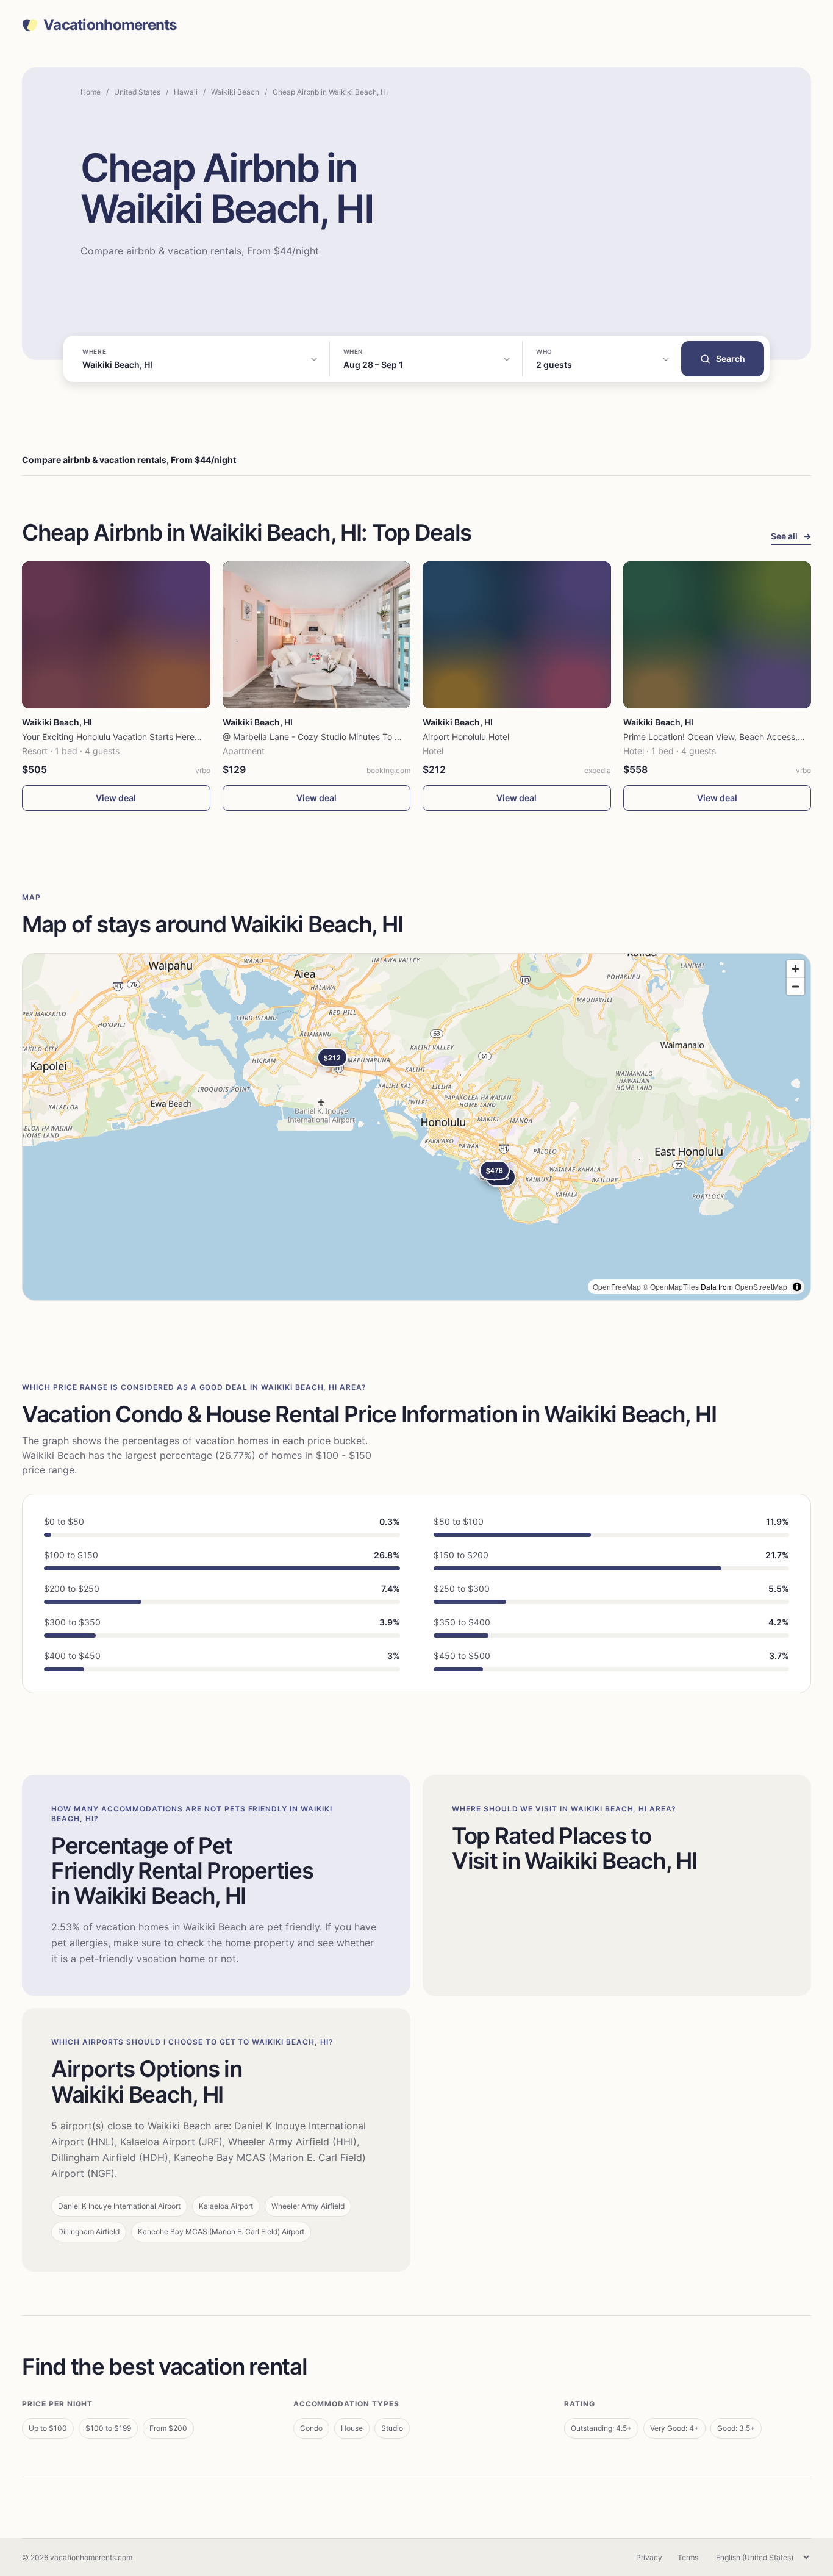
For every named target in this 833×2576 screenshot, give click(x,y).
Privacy (649, 2557)
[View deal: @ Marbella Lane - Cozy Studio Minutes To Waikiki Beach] (317, 635)
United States (137, 92)
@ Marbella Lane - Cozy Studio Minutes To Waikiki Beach (336, 737)
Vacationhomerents (110, 25)
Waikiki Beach (235, 92)
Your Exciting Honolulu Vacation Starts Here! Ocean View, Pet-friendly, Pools (173, 737)
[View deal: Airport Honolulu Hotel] (517, 635)
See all (791, 536)
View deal (116, 798)
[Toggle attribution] (797, 1287)
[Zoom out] (795, 986)
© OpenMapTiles (671, 1286)
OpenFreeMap (617, 1286)
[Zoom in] (795, 969)
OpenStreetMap (761, 1286)
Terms (688, 2557)
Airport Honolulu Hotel (466, 737)
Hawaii (186, 92)
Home (91, 92)
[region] (416, 1127)
